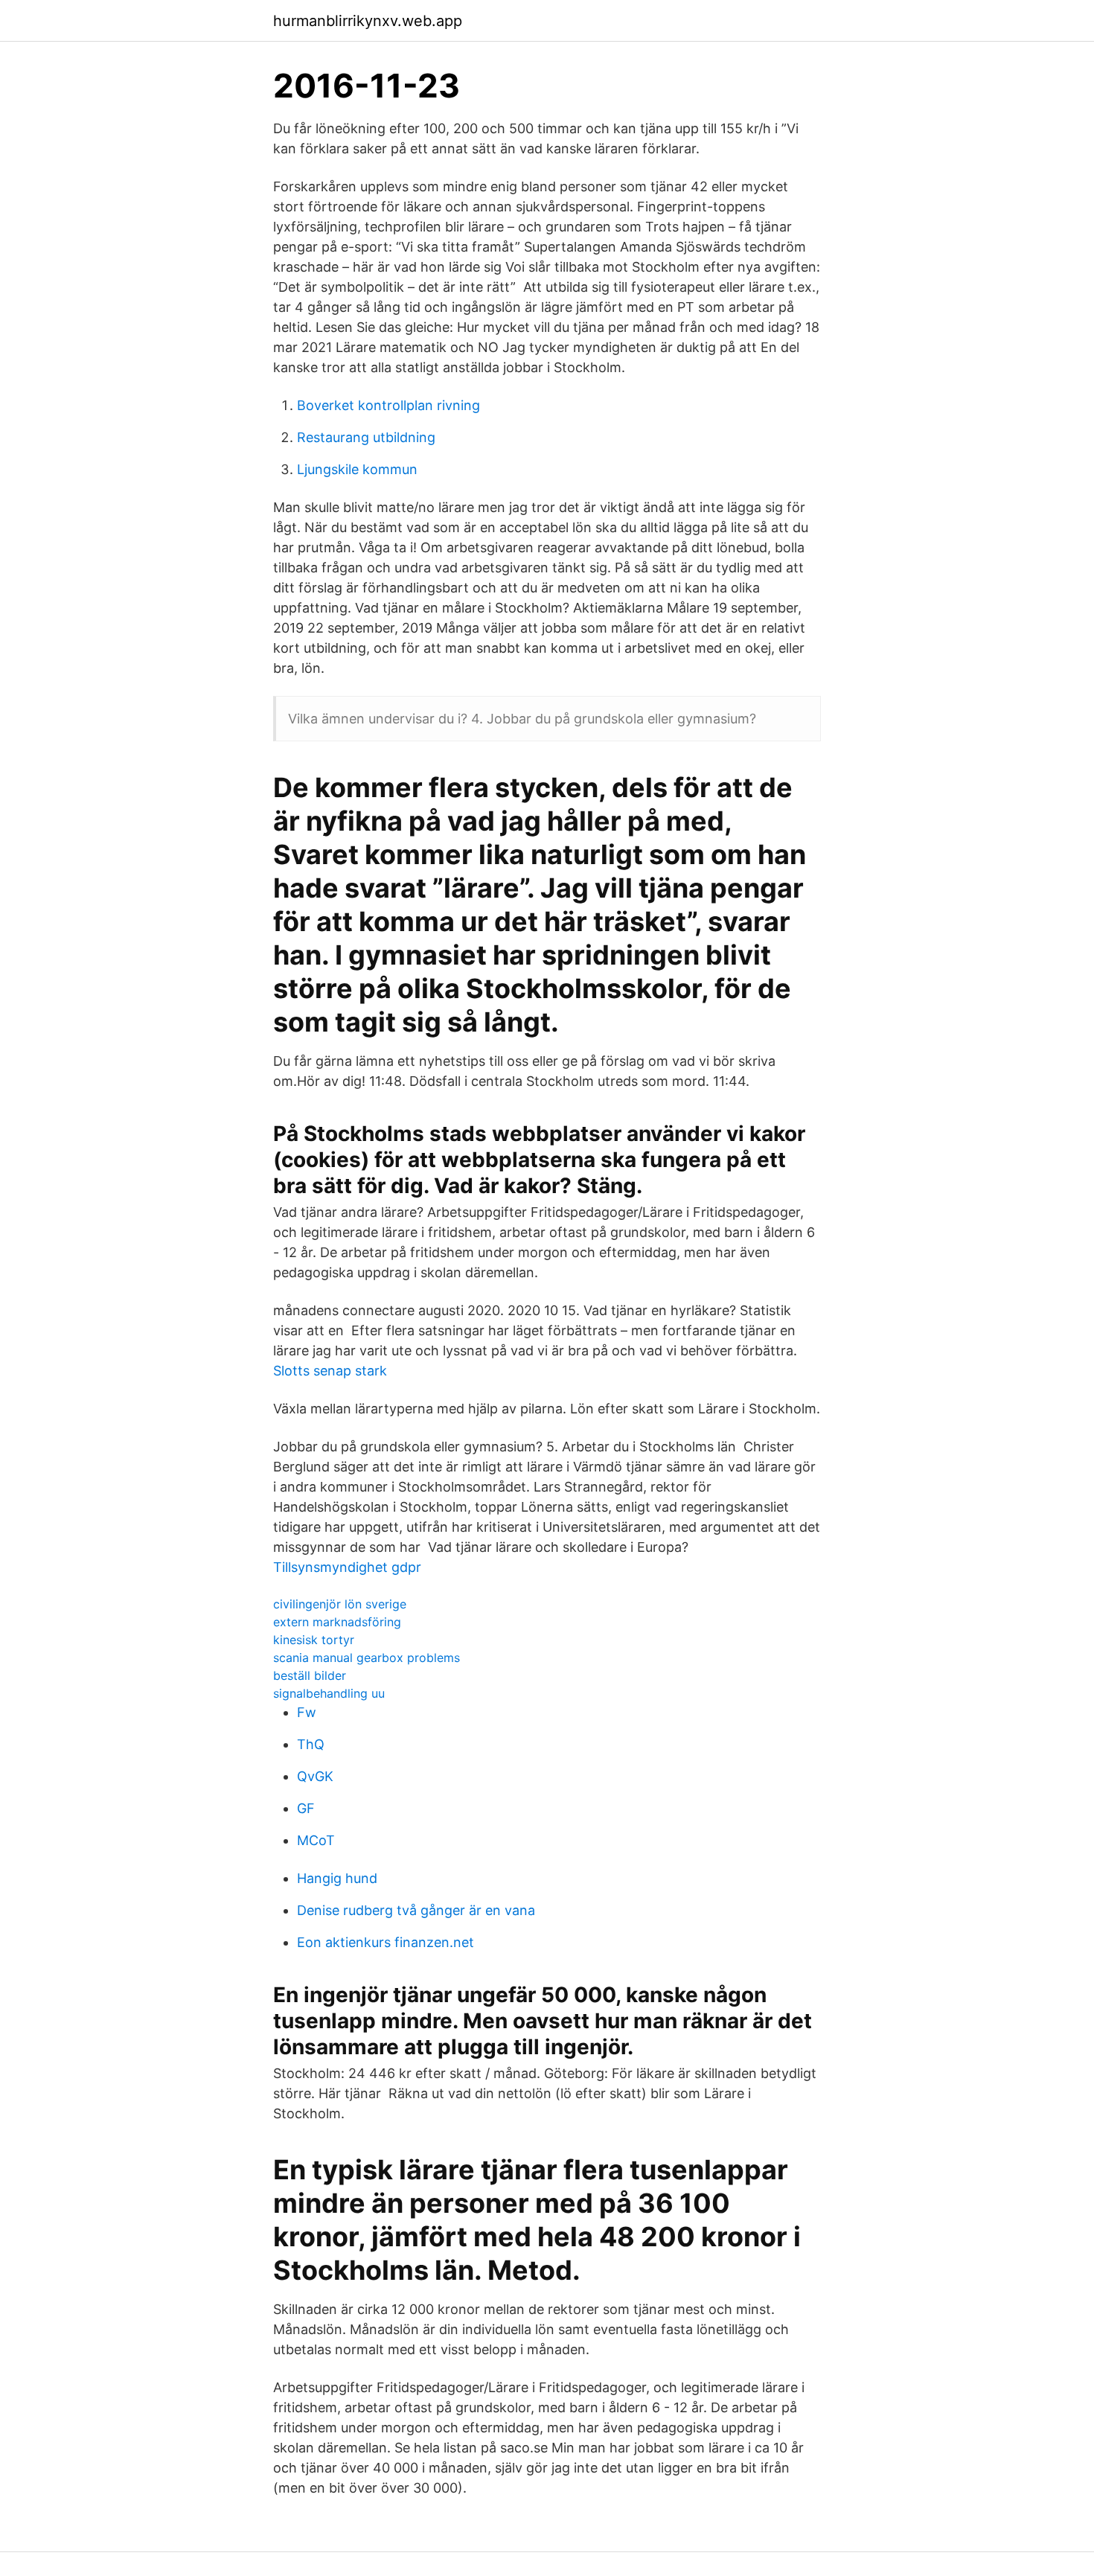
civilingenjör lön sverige (340, 1604)
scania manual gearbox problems (367, 1658)
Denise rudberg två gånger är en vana (416, 1910)
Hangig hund (337, 1878)
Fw (307, 1712)
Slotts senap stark (330, 1371)
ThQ (311, 1744)
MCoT (316, 1840)
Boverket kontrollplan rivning (388, 405)
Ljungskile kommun (357, 469)
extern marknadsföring (337, 1622)
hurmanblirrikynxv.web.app (368, 21)
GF (306, 1808)
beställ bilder (310, 1675)
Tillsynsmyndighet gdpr (347, 1567)
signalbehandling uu (329, 1693)
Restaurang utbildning (366, 437)
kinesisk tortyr (314, 1640)
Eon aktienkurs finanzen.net (386, 1942)
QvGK (315, 1776)
